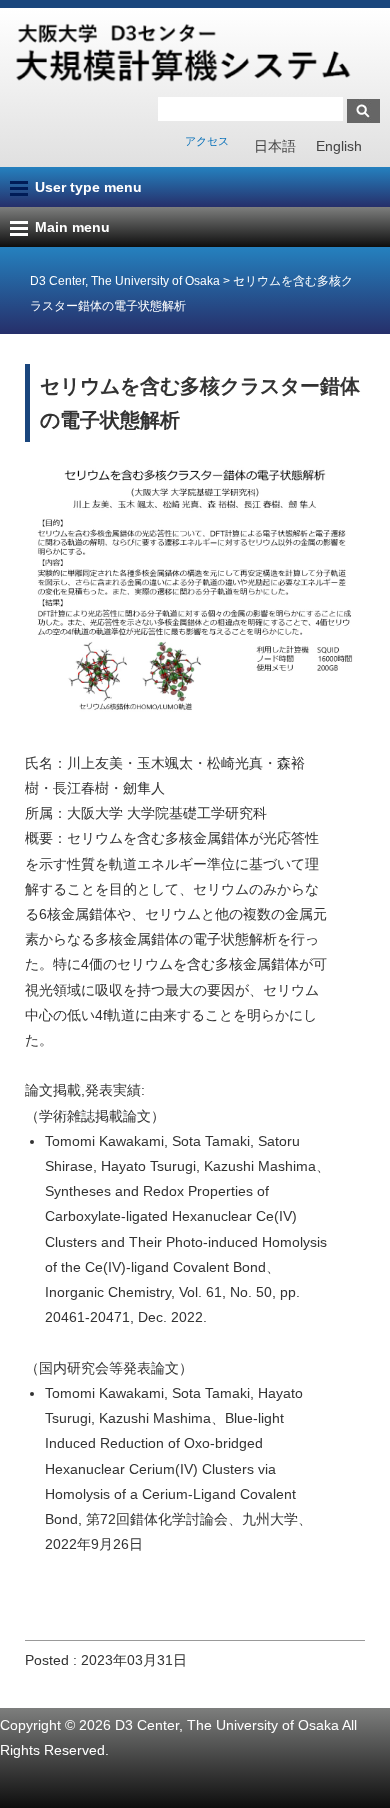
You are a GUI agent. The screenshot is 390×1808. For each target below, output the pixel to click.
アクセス (207, 141)
